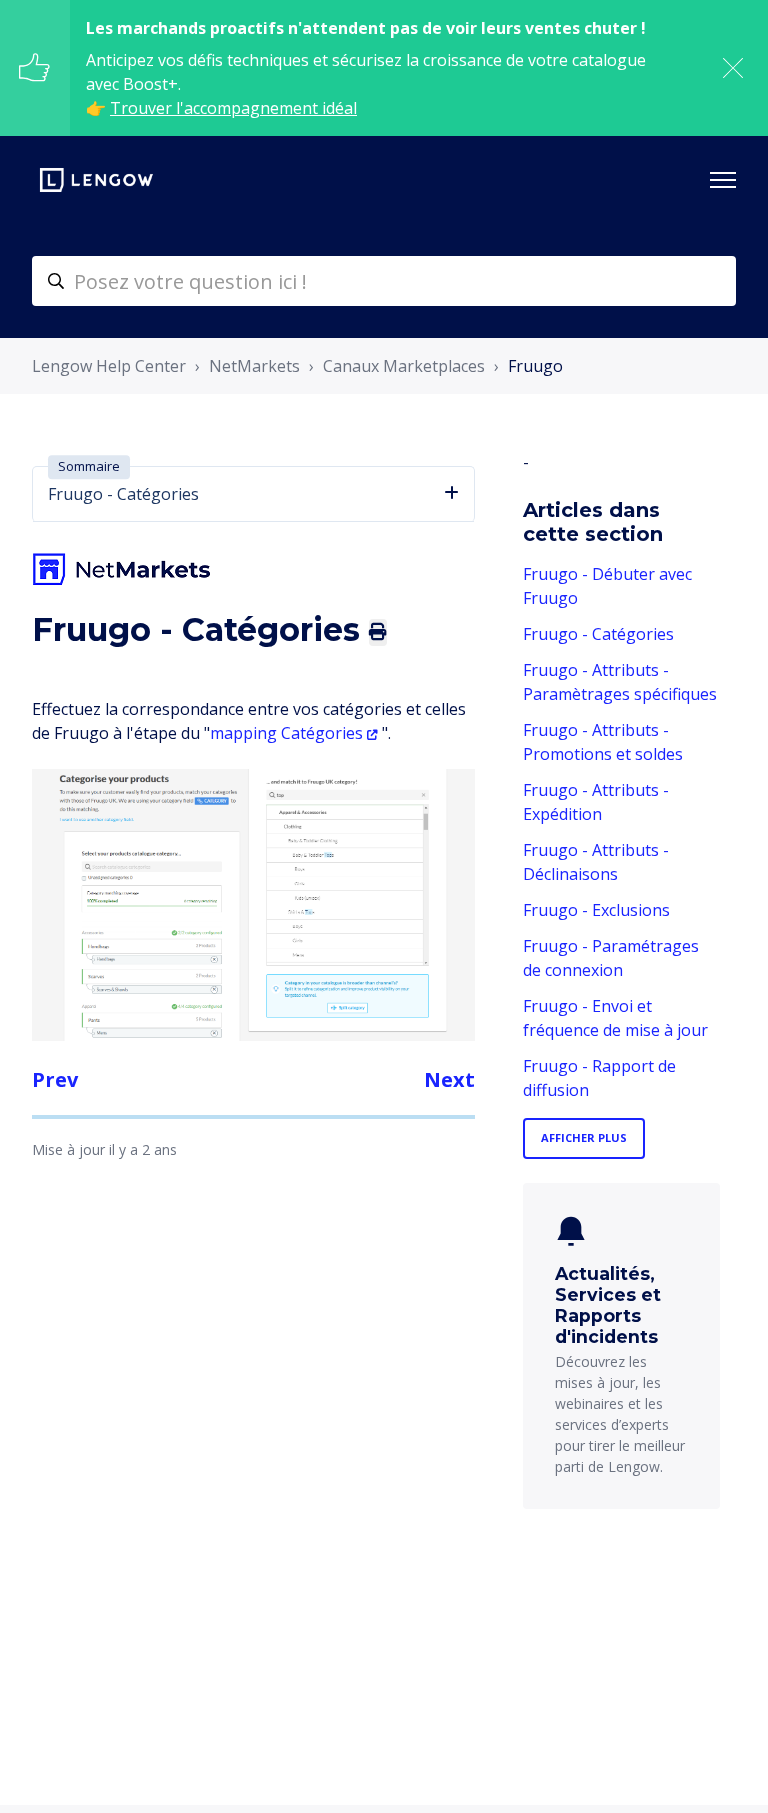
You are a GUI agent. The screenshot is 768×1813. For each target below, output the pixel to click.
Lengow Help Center (109, 366)
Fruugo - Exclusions (596, 910)
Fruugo (535, 366)
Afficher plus (584, 1137)
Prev (55, 1079)
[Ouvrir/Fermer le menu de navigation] (723, 180)
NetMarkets (254, 366)
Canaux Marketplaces (404, 366)
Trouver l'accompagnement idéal (233, 108)
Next (449, 1079)
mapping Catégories (286, 733)
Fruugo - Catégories (598, 634)
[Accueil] (96, 180)
